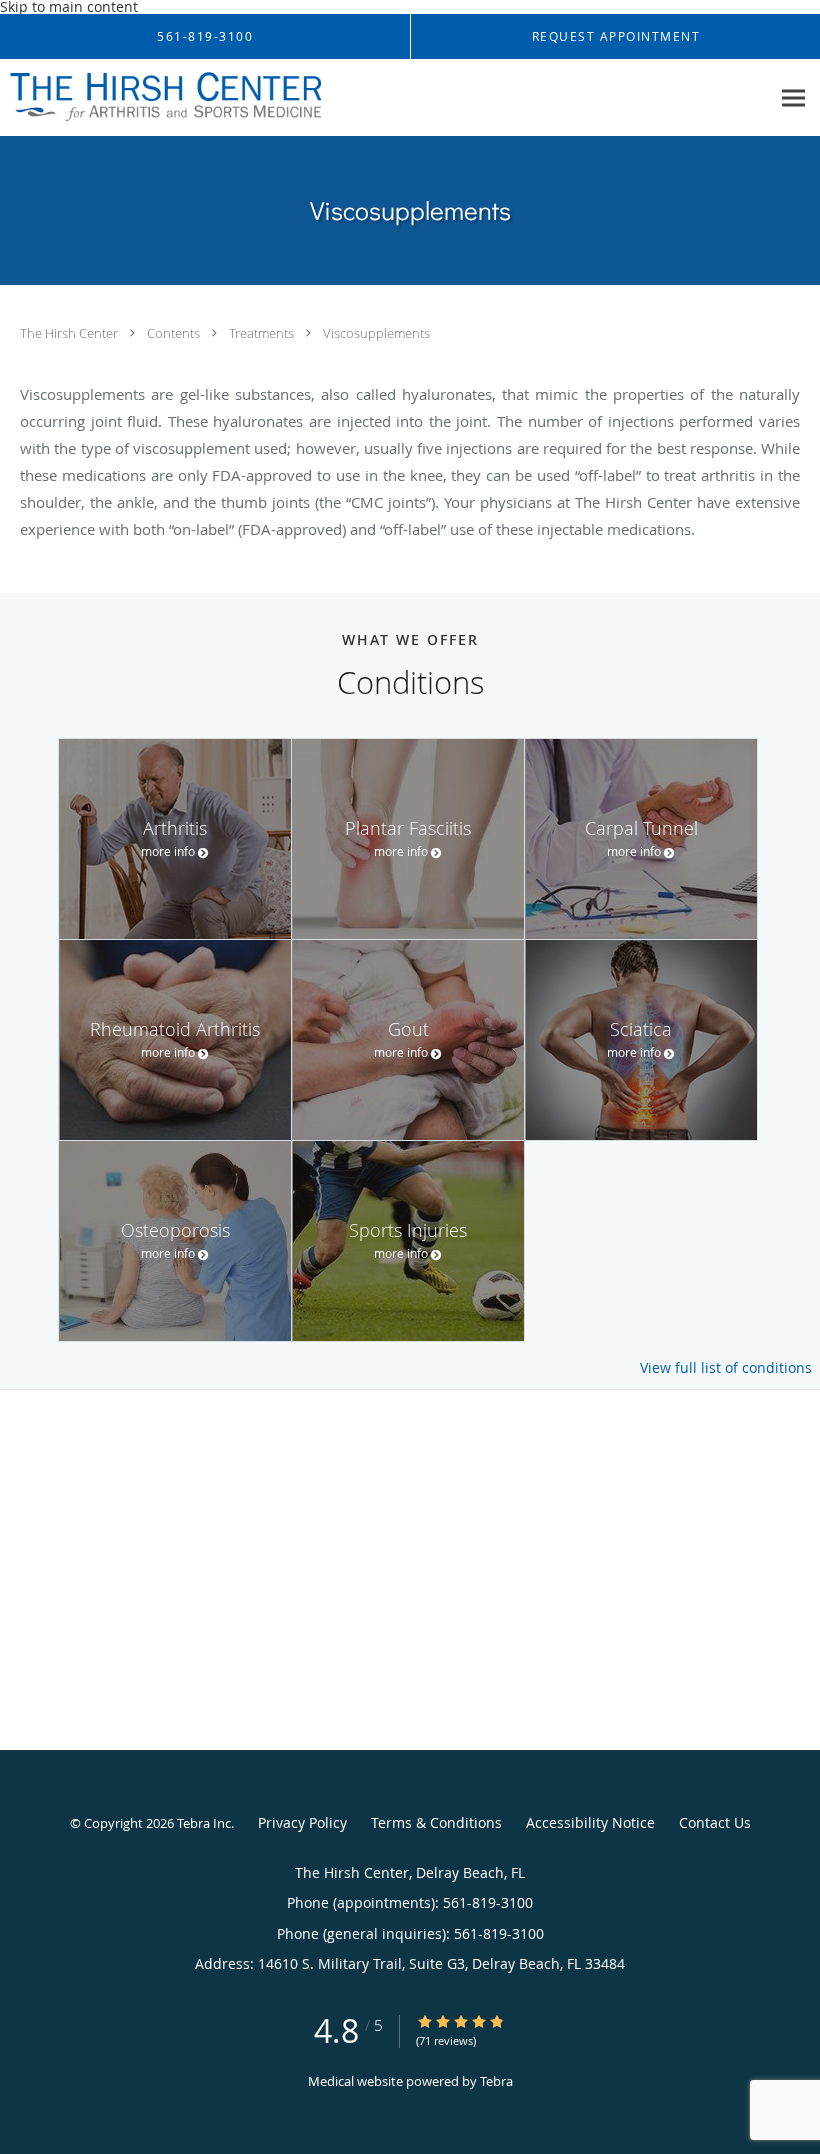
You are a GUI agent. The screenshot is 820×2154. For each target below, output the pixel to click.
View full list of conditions (726, 1368)
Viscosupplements (376, 333)
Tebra (496, 2081)
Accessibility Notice (590, 1822)
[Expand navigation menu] (793, 98)
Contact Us (715, 1822)
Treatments (263, 333)
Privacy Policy (302, 1822)
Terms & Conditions (436, 1822)
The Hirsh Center (70, 333)
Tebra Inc (204, 1823)
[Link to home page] (160, 98)
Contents (175, 333)
